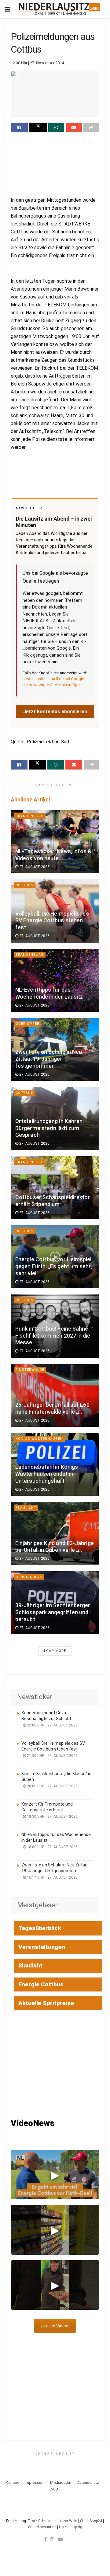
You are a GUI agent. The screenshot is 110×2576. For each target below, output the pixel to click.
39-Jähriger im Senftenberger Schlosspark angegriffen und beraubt (53, 1612)
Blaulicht (26, 1508)
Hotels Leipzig (71, 2527)
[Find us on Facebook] (45, 2539)
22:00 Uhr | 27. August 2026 (52, 1725)
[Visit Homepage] (59, 9)
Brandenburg (30, 816)
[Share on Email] (74, 127)
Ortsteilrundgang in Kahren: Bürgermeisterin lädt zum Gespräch (50, 1128)
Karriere (13, 2482)
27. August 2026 (34, 867)
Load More (55, 1651)
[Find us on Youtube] (60, 2539)
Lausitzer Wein (65, 2521)
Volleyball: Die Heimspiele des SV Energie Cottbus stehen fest (52, 921)
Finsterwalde (30, 1370)
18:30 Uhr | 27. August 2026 (52, 1817)
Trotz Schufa (39, 2521)
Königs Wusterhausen (39, 1439)
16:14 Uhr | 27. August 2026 (52, 1877)
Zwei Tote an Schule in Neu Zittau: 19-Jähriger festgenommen (49, 1059)
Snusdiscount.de (42, 2527)
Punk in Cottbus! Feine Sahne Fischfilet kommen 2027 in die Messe (53, 1336)
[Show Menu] (7, 9)
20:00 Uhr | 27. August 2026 (52, 1786)
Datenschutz (88, 2482)
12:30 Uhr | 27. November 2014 (37, 63)
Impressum (35, 2482)
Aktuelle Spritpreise (46, 2003)
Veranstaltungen (42, 1947)
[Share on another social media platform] (91, 127)
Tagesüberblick (40, 1928)
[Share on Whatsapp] (56, 127)
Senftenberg (29, 1577)
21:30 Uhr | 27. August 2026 (52, 1756)
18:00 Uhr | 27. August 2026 (52, 1847)
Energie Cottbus (41, 1984)
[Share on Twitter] (38, 127)
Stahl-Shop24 (91, 2521)
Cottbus (25, 885)
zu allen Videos (55, 2326)
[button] (55, 2175)
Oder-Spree (27, 1024)
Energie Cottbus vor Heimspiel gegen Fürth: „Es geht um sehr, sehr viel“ (54, 1266)
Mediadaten (61, 2482)
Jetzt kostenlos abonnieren (55, 712)
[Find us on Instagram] (52, 2539)
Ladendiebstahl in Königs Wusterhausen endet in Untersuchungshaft (47, 1474)
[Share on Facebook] (19, 127)
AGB (54, 2489)
